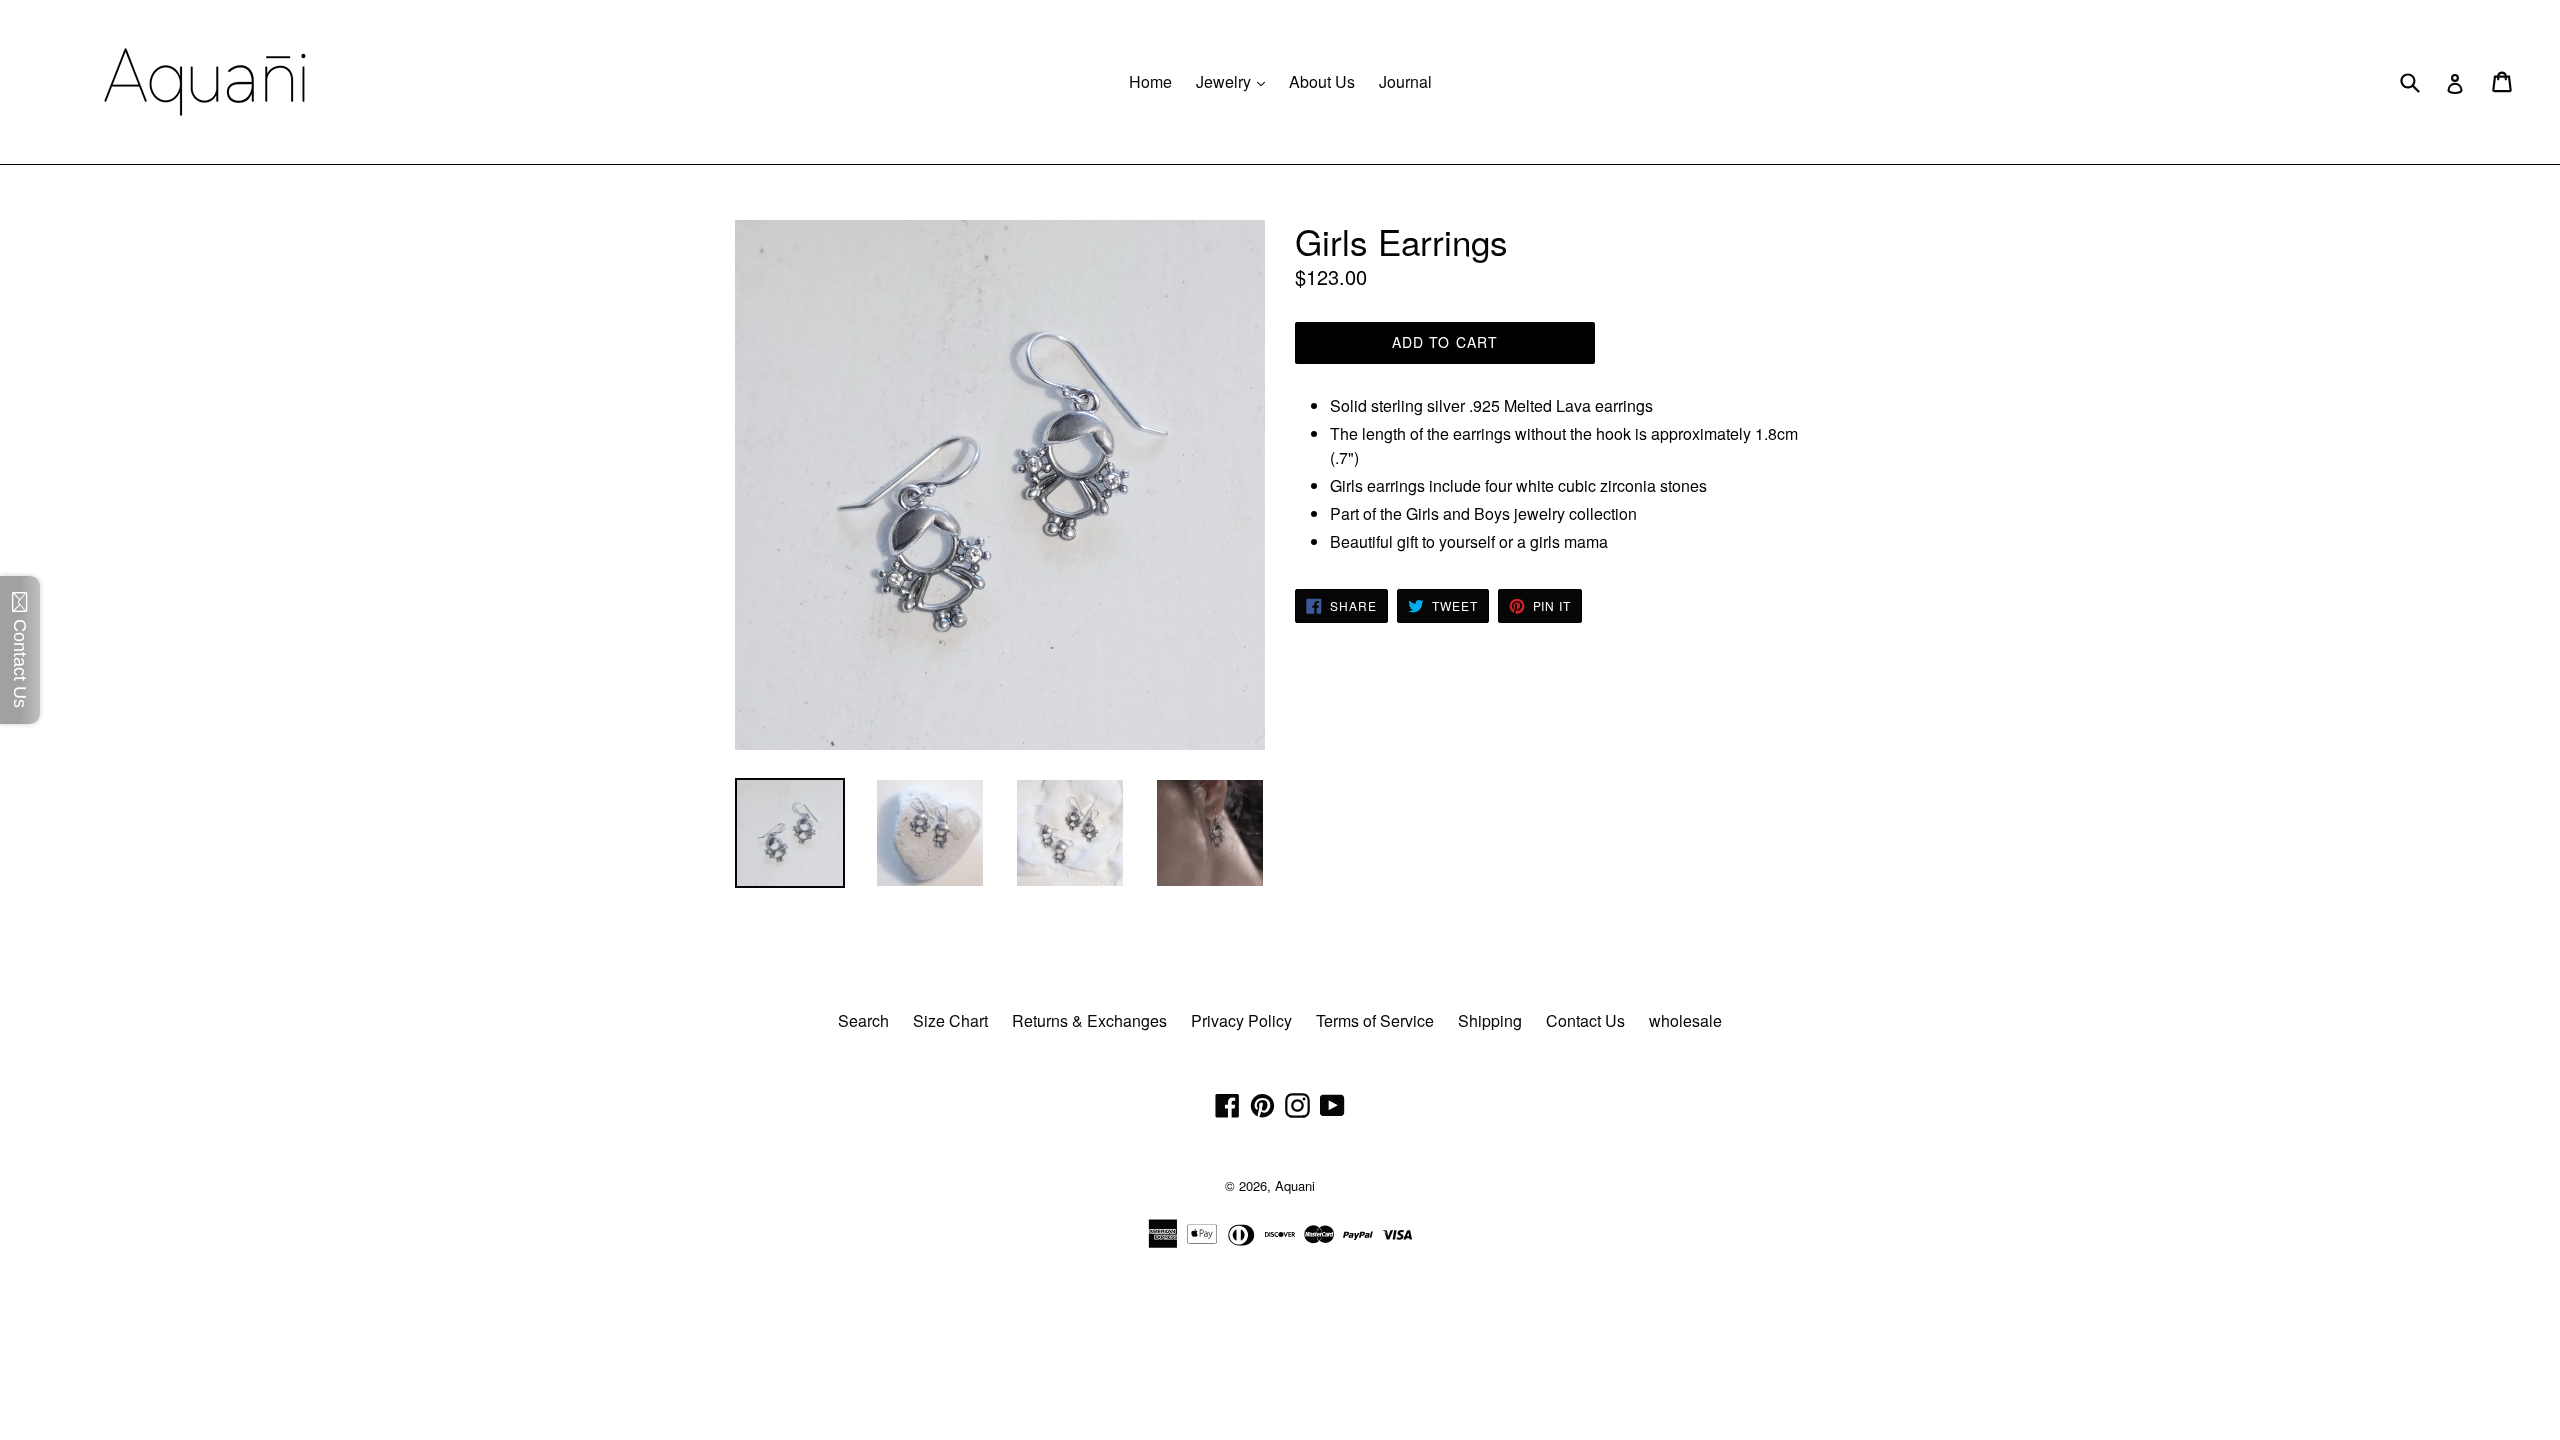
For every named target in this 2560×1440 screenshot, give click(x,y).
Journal (1405, 81)
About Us (1322, 81)
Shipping (1490, 1020)
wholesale (1685, 1020)
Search (863, 1020)
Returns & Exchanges (1089, 1020)
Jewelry (1235, 81)
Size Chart (950, 1020)
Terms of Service (1375, 1020)
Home (1150, 81)
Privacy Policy (1241, 1020)
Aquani (1295, 1185)
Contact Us (1585, 1020)
